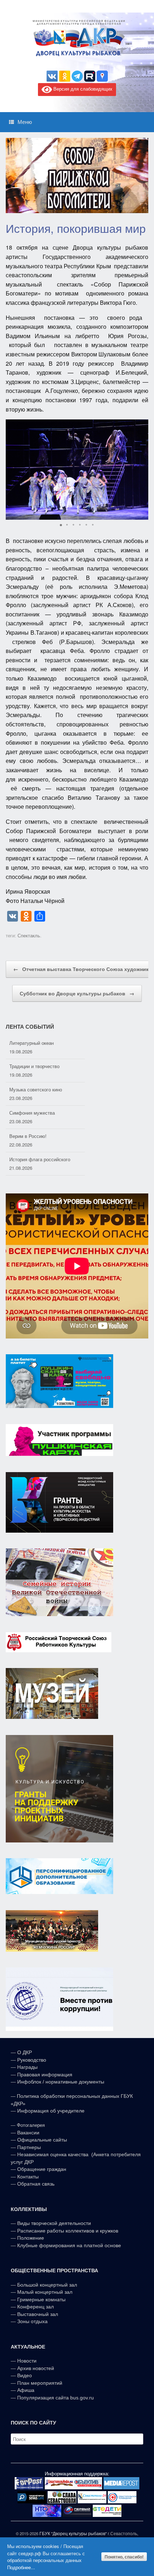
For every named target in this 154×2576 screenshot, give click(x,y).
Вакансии (28, 2133)
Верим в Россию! (28, 1117)
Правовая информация (45, 2075)
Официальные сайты (42, 2140)
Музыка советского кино (36, 1071)
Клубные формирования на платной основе (69, 2245)
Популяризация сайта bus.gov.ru (56, 2398)
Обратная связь (35, 2184)
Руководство (32, 2060)
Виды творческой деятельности (54, 2223)
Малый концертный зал (45, 2292)
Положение (31, 2238)
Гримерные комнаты (41, 2299)
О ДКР (25, 2052)
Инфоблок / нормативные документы (61, 2082)
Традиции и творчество (34, 1047)
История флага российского (40, 1141)
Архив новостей (36, 2368)
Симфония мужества (32, 1094)
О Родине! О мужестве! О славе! (45, 1164)
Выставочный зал (38, 2314)
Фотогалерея (31, 2125)
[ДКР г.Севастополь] (77, 38)
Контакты (27, 2177)
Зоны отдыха (32, 2321)
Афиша (26, 2390)
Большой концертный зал (47, 2285)
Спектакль (29, 935)
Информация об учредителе (51, 2111)
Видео (25, 2375)
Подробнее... (21, 2567)
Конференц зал (35, 2307)
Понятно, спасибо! (124, 2557)
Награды (27, 2067)
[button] (142, 470)
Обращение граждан (42, 2169)
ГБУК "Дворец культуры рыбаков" (73, 2533)
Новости (27, 2361)
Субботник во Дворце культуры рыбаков (77, 993)
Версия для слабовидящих (82, 89)
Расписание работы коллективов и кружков (68, 2231)
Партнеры (29, 2147)
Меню (25, 122)
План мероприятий (40, 2383)
